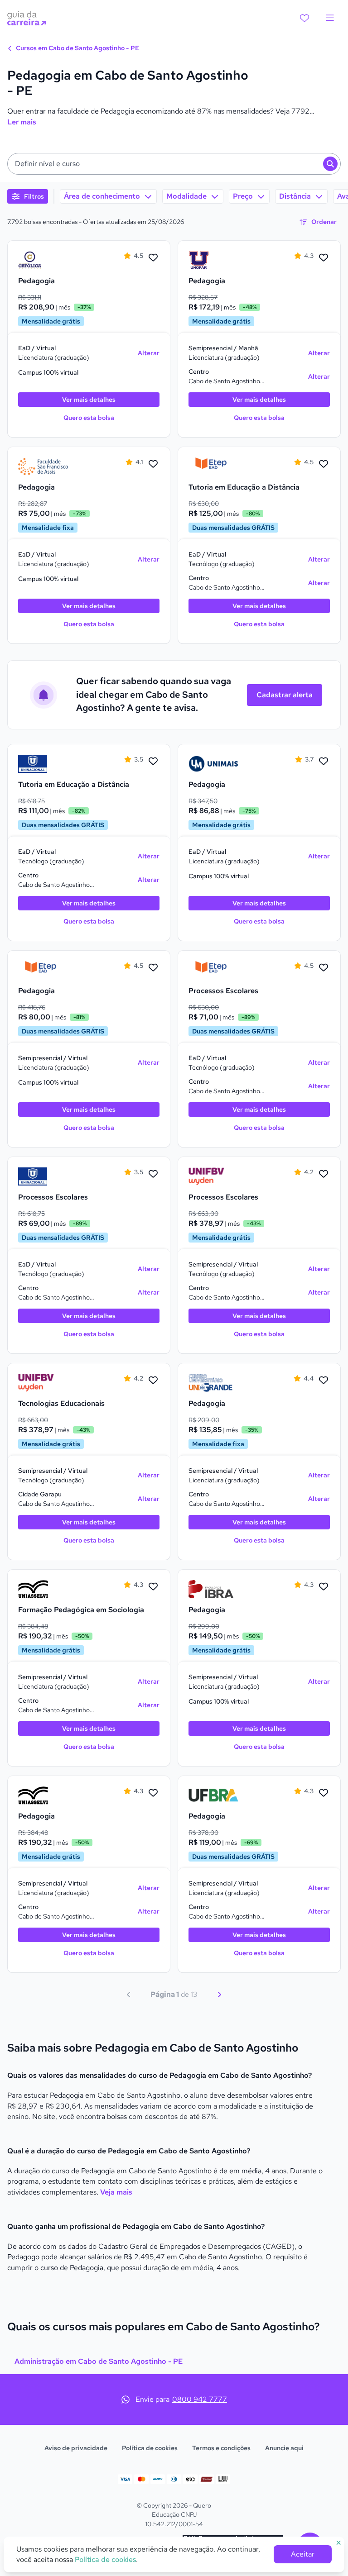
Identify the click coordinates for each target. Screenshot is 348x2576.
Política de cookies (150, 2448)
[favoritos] (304, 18)
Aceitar (303, 2554)
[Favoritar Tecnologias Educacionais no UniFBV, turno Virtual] (153, 1381)
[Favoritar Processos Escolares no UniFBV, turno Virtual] (324, 1174)
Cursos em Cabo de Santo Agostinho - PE (77, 48)
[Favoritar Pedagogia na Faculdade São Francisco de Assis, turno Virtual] (153, 464)
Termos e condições (221, 2448)
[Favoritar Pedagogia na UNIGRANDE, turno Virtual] (324, 1381)
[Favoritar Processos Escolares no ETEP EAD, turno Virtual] (324, 968)
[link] (43, 260)
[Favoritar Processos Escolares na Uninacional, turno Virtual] (153, 1174)
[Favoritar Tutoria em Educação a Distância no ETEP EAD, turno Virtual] (324, 464)
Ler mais (22, 122)
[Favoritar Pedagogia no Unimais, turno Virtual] (324, 762)
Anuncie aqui (284, 2448)
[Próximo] (219, 1995)
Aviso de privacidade (76, 2448)
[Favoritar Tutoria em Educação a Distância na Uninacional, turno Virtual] (153, 762)
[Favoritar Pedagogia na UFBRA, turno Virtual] (324, 1793)
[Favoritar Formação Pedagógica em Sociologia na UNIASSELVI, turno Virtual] (153, 1587)
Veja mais (116, 2192)
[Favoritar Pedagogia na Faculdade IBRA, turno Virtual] (324, 1587)
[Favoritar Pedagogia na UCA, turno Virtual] (153, 258)
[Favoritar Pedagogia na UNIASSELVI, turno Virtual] (153, 1793)
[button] (174, 164)
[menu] (330, 18)
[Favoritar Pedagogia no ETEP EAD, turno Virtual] (153, 968)
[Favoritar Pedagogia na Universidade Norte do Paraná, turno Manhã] (324, 258)
